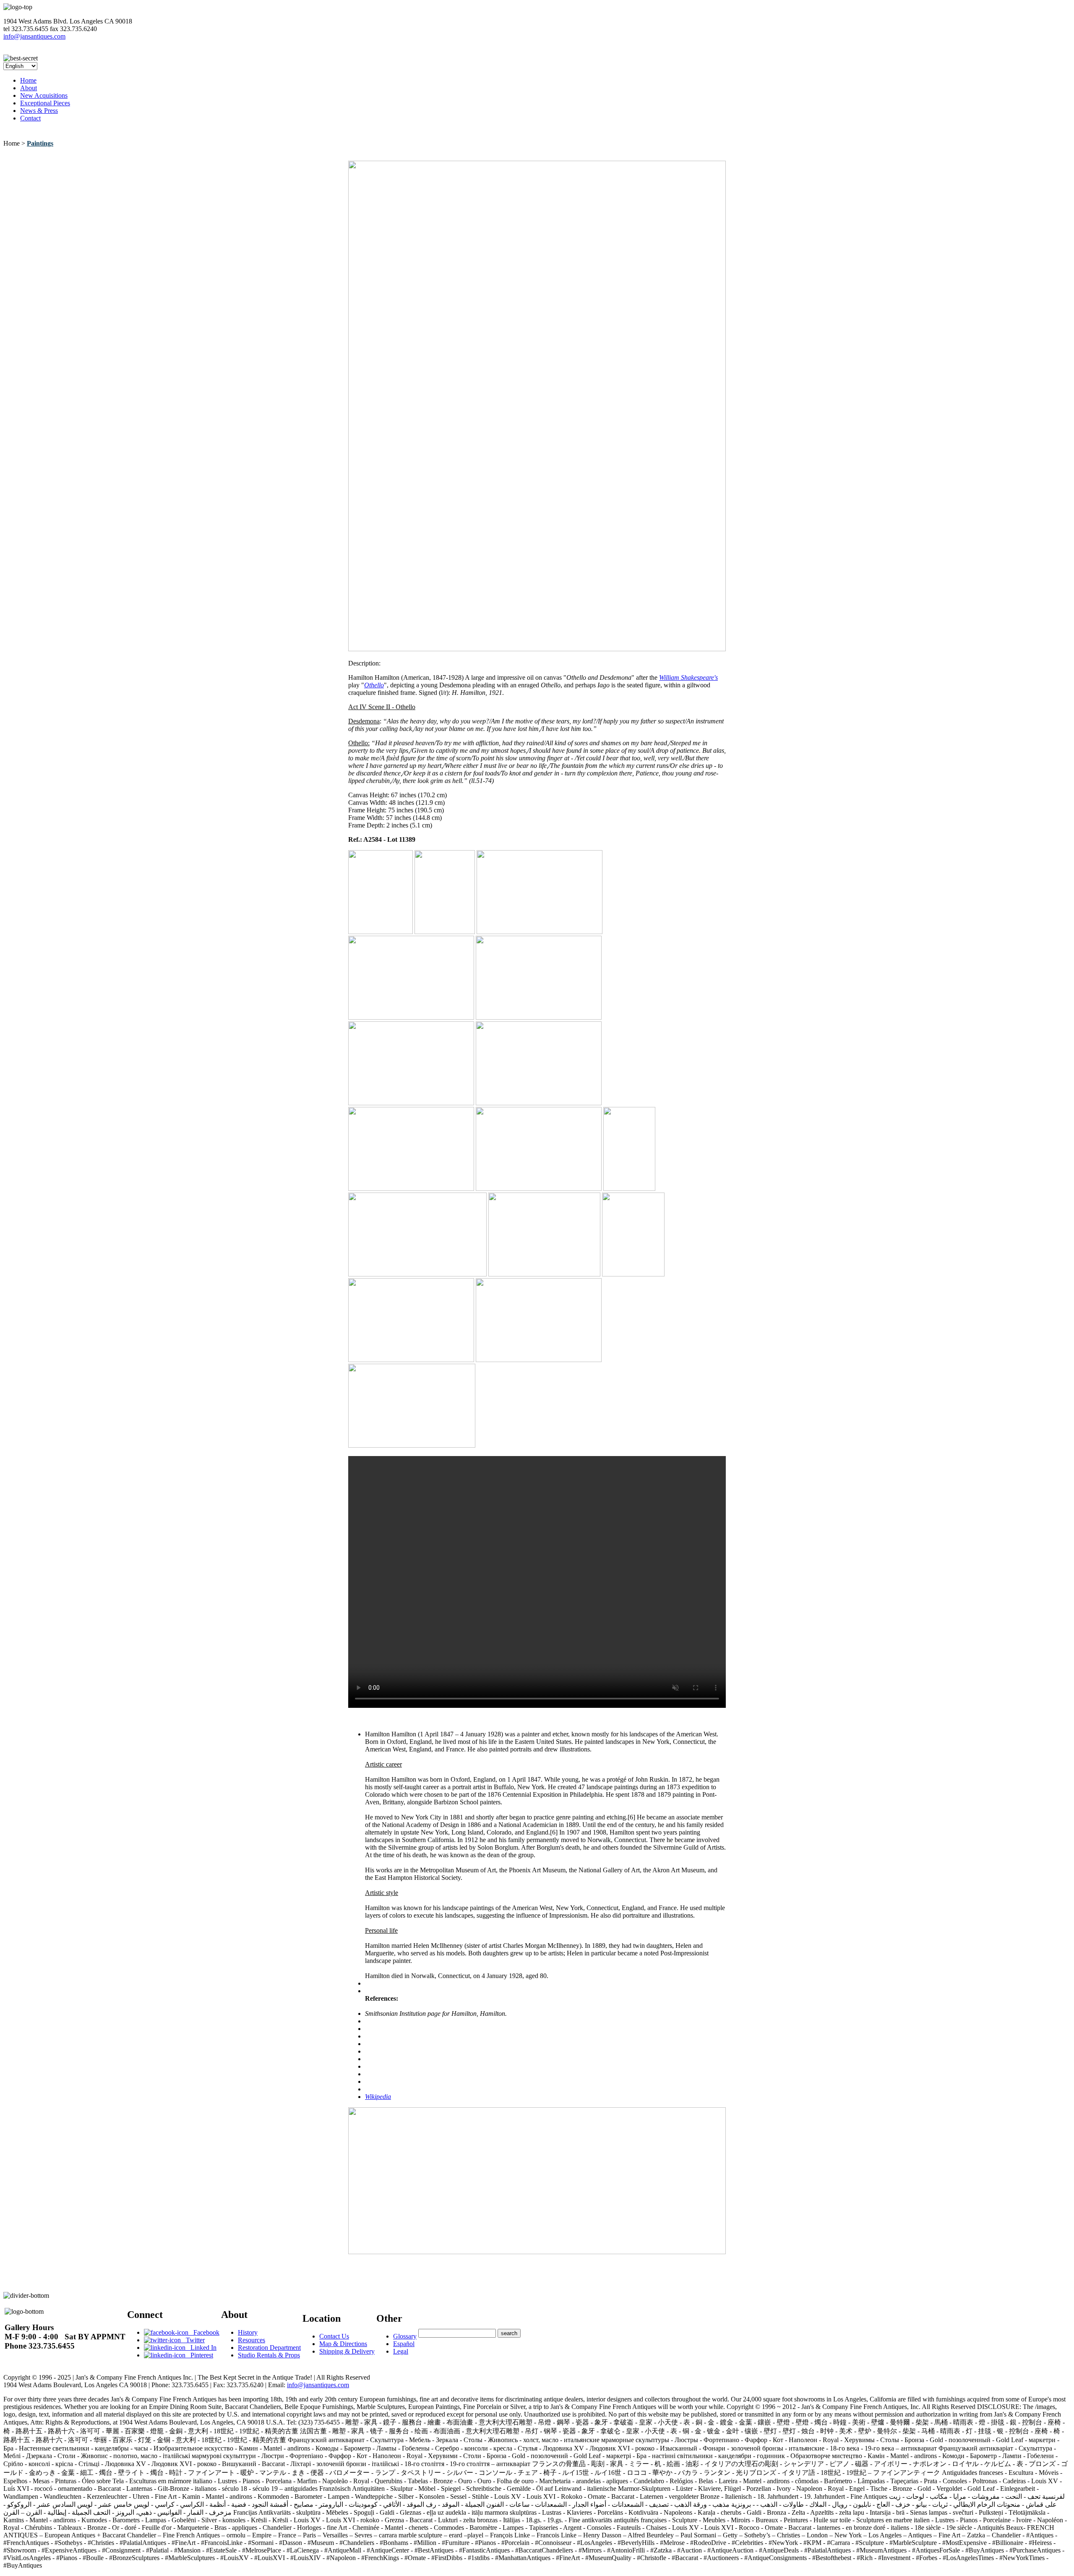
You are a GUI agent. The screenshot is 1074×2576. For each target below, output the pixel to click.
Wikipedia (378, 2097)
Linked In (201, 2348)
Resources (252, 2340)
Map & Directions (343, 2344)
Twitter (193, 2340)
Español (404, 2344)
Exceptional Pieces (45, 103)
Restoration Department (269, 2348)
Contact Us (334, 2336)
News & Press (39, 111)
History (248, 2332)
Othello (374, 685)
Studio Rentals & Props (269, 2355)
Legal (401, 2351)
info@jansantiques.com (34, 36)
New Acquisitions (44, 95)
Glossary (405, 2336)
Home (28, 80)
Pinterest (199, 2355)
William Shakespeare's (688, 677)
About (29, 88)
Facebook (204, 2332)
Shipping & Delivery (347, 2351)
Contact (30, 118)
